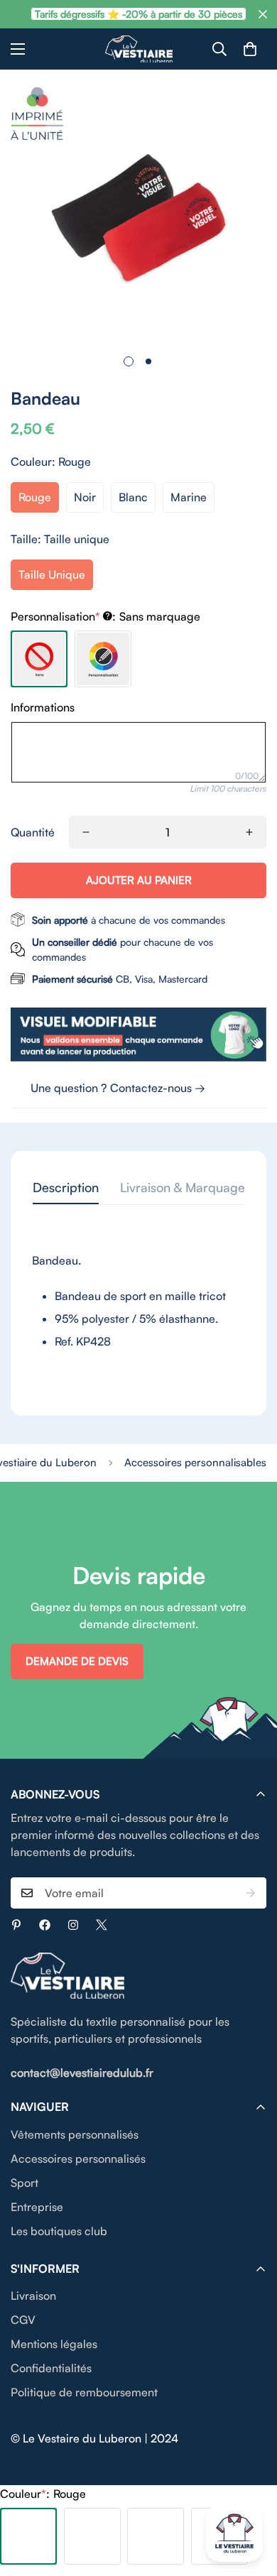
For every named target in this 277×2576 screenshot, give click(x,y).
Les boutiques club (59, 2231)
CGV (23, 2320)
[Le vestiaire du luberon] (139, 49)
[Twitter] (102, 1925)
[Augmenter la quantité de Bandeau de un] (249, 832)
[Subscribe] (251, 1893)
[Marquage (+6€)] (103, 659)
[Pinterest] (16, 1925)
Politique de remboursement (84, 2392)
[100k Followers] (73, 1925)
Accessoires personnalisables (195, 1462)
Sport (25, 2183)
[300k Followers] (45, 1925)
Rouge (35, 497)
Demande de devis (77, 1661)
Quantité (33, 832)
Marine (189, 497)
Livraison (33, 2296)
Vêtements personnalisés (75, 2134)
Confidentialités (51, 2368)
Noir (85, 497)
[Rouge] (28, 2536)
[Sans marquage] (39, 659)
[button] (250, 49)
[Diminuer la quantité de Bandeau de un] (86, 832)
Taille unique (52, 574)
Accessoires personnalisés (78, 2159)
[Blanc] (156, 2536)
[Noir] (92, 2536)
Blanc (133, 497)
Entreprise (37, 2207)
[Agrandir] (236, 313)
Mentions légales (54, 2344)
